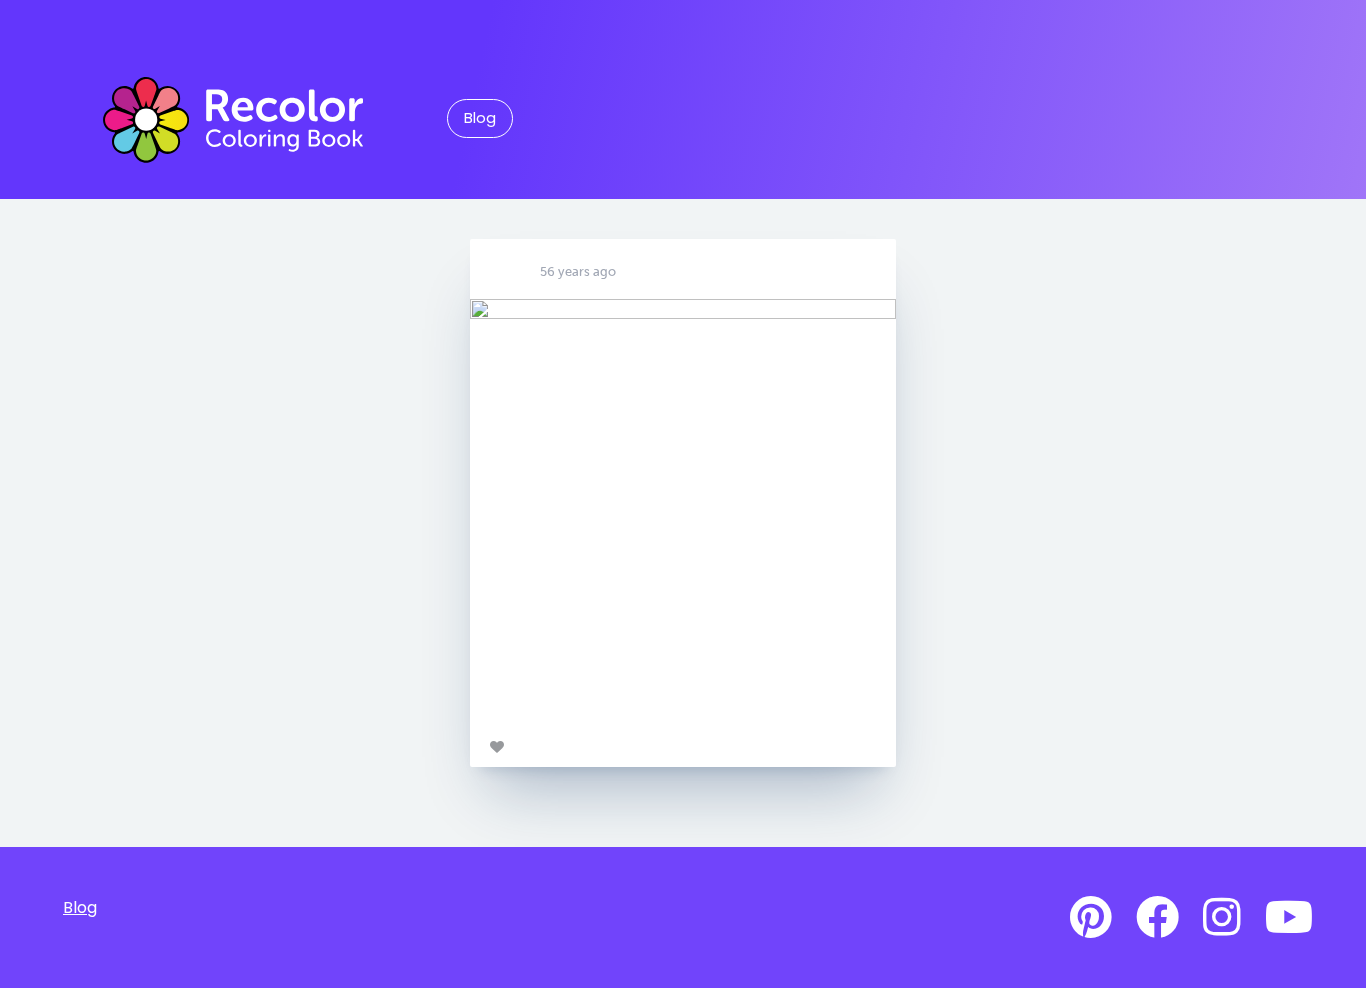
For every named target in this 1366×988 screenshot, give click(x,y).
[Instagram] (1222, 918)
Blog (480, 118)
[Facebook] (1157, 918)
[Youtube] (1289, 918)
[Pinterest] (1091, 918)
